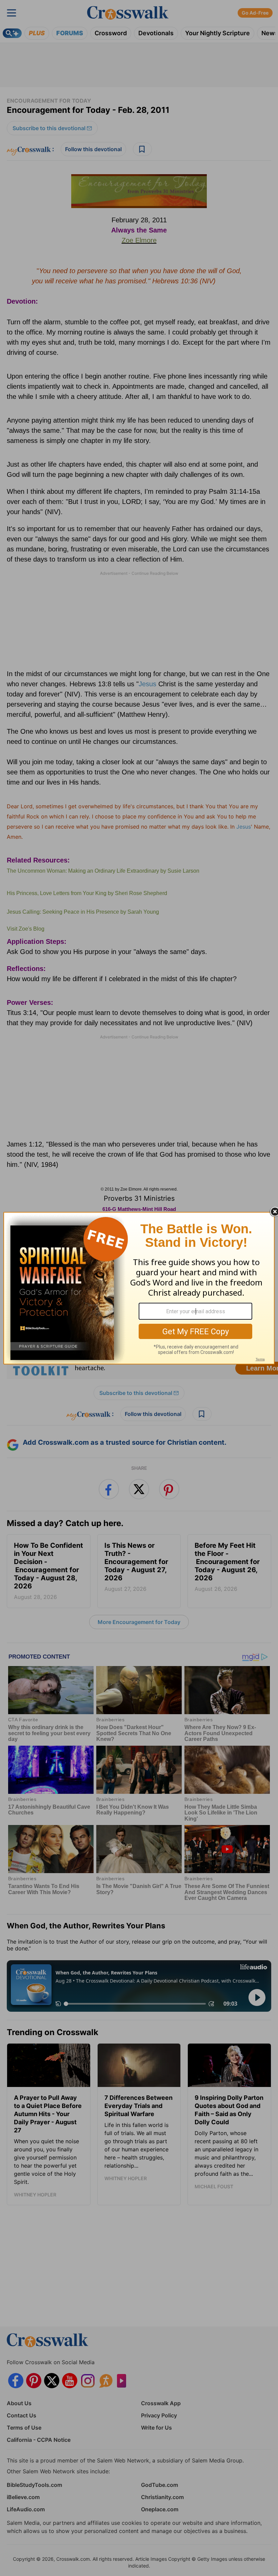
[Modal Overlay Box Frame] (139, 1288)
